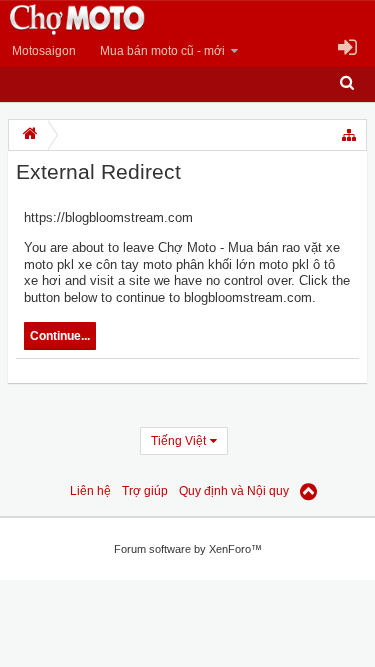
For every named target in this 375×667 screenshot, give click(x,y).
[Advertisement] (160, 542)
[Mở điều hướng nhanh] (350, 135)
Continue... (60, 336)
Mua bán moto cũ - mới (162, 51)
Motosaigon (44, 51)
